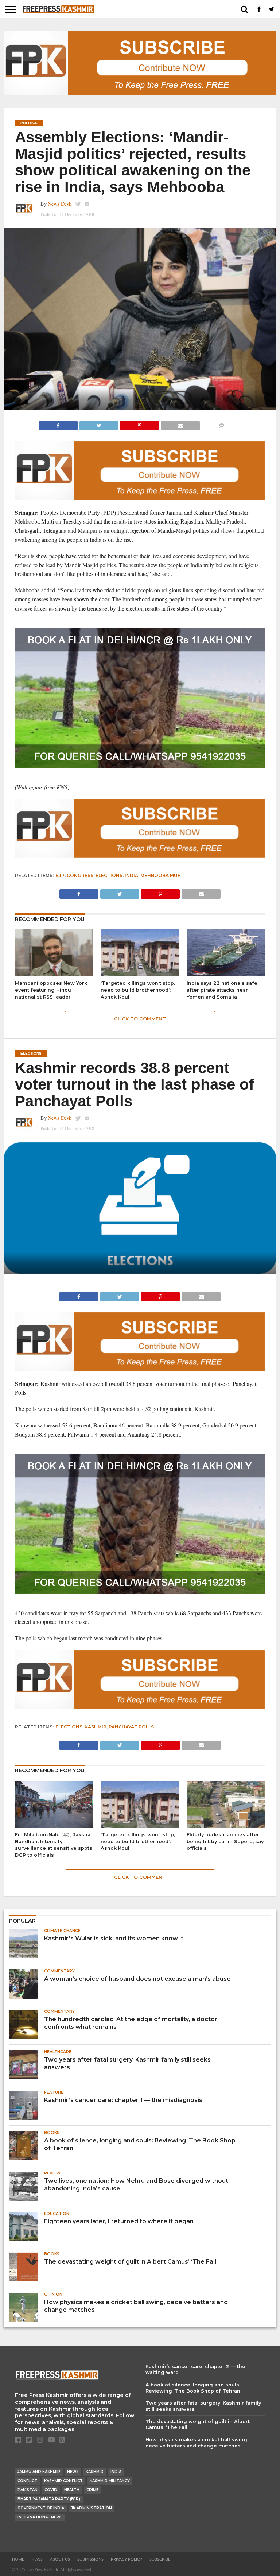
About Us (60, 2559)
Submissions (90, 2559)
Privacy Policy (127, 2559)
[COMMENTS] (221, 424)
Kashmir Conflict (63, 2481)
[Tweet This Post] (99, 424)
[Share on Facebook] (58, 424)
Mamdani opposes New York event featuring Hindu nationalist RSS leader (51, 990)
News (73, 2472)
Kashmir (96, 1727)
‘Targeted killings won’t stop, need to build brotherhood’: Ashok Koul (138, 990)
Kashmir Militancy (110, 2481)
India (131, 875)
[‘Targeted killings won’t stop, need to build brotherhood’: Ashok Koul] (140, 974)
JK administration (92, 2508)
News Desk (60, 204)
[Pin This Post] (140, 424)
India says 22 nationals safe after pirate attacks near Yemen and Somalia (222, 990)
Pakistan (28, 2490)
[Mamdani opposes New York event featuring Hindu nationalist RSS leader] (54, 974)
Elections (109, 875)
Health (72, 2490)
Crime (92, 2490)
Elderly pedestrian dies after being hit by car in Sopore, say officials (225, 1841)
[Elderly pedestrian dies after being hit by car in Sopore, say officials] (226, 1825)
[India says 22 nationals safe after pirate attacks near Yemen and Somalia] (226, 974)
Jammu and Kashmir (39, 2472)
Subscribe (160, 2559)
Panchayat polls (131, 1727)
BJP (60, 875)
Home (18, 2559)
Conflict (27, 2481)
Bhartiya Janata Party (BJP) (49, 2499)
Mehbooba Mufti (163, 875)
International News (40, 2517)
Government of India (41, 2508)
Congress (80, 875)
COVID (51, 2490)
